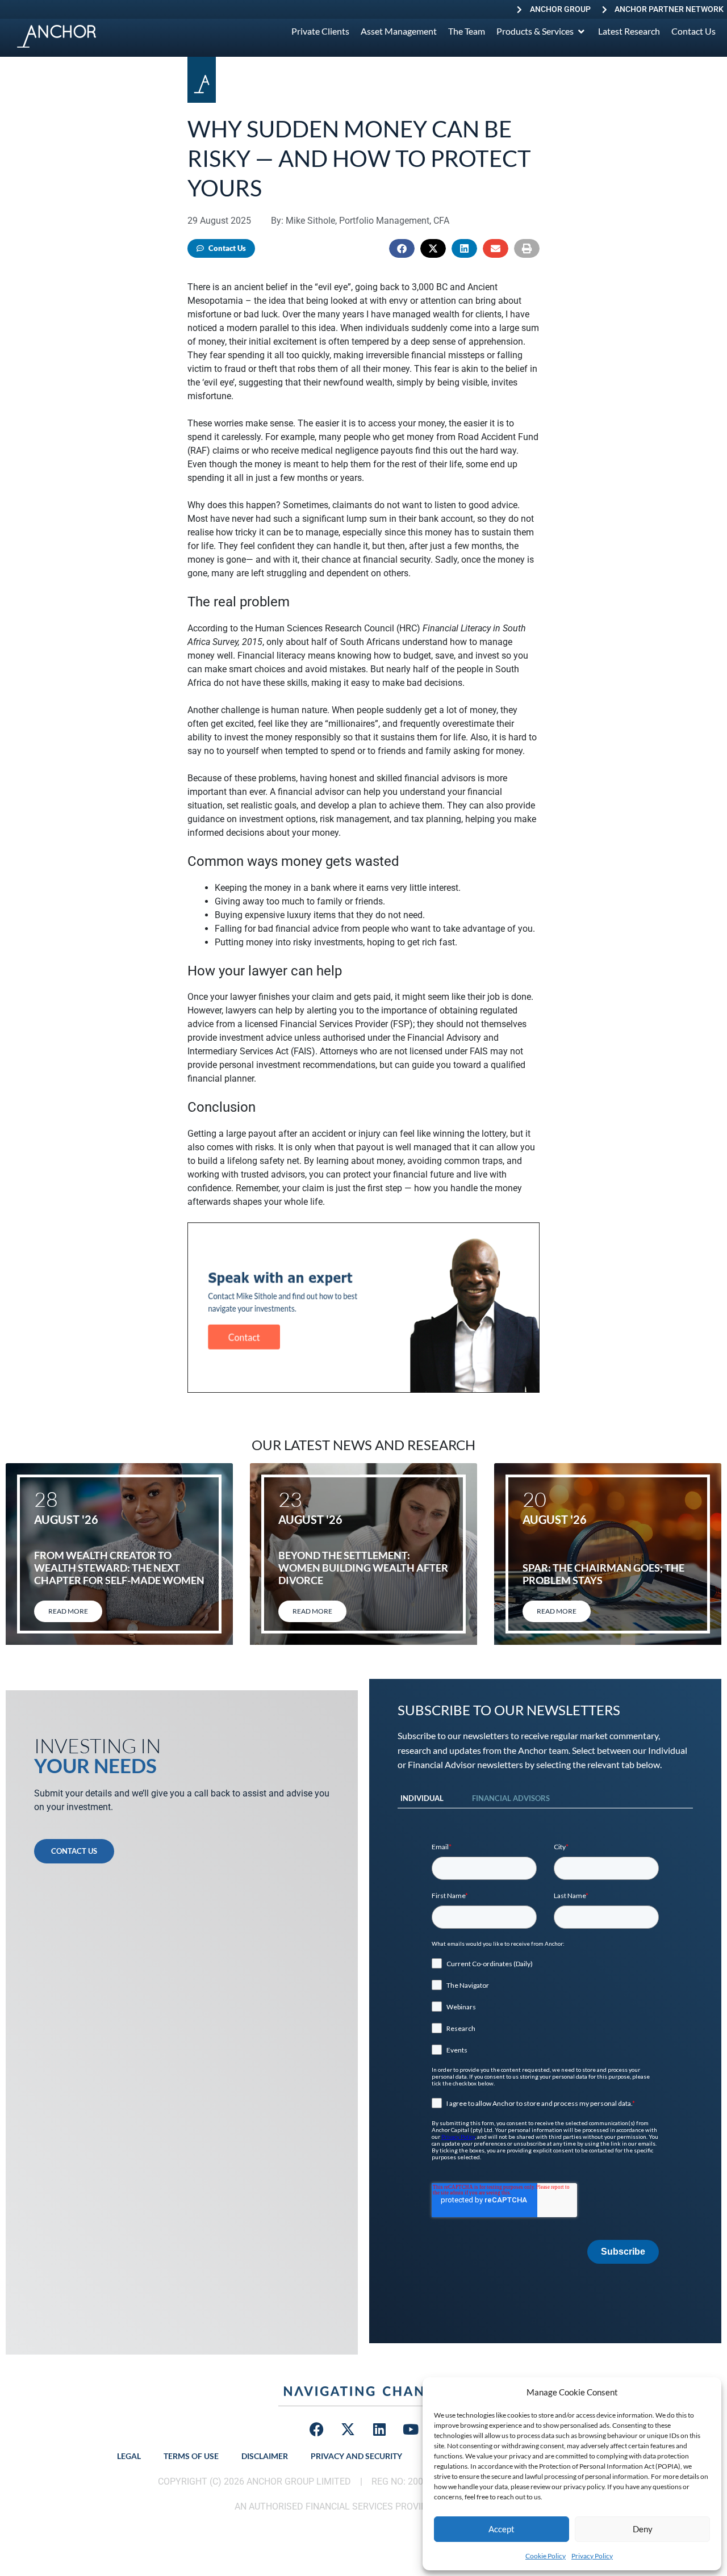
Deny (643, 2529)
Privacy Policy (592, 2556)
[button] (402, 248)
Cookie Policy (546, 2556)
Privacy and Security (356, 2456)
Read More (68, 1611)
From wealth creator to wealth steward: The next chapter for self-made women (119, 1567)
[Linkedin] (379, 2429)
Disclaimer (265, 2456)
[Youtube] (411, 2429)
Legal (129, 2456)
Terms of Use (191, 2456)
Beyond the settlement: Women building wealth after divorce (363, 1567)
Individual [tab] (422, 1798)
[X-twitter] (348, 2429)
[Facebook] (317, 2429)
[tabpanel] (545, 2053)
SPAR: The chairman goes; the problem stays (603, 1574)
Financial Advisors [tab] (511, 1798)
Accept (502, 2529)
